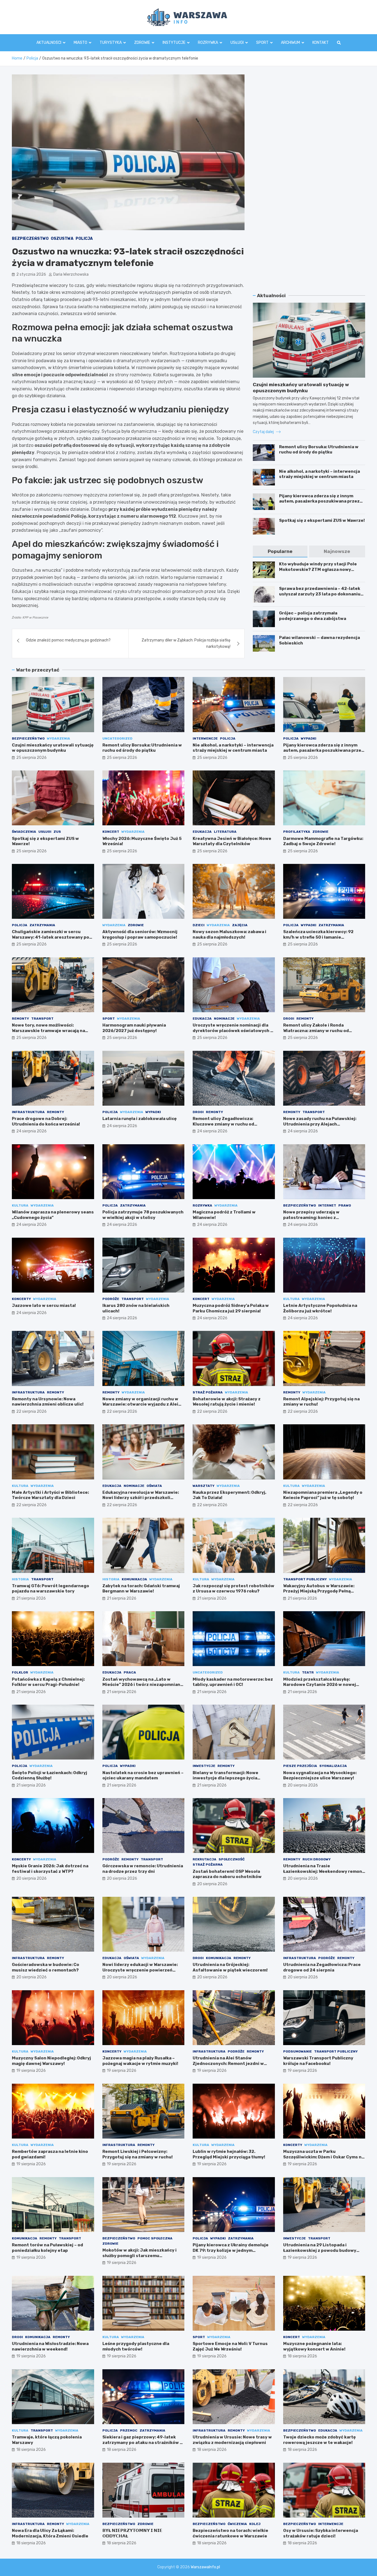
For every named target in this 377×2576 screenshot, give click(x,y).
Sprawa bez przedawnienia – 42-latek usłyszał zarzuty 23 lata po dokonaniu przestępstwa (320, 594)
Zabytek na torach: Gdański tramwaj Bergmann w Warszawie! (141, 1589)
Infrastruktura (28, 1112)
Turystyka (111, 43)
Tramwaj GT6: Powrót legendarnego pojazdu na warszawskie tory (51, 1589)
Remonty (20, 1019)
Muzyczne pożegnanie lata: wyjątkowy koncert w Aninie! (314, 2346)
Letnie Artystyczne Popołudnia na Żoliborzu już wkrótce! (320, 1308)
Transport (42, 1019)
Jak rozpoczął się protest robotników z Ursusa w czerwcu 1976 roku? (233, 1589)
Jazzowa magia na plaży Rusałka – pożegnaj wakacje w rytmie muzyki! (140, 2061)
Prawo (345, 1205)
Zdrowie (142, 43)
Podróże (111, 1299)
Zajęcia (240, 925)
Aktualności (49, 43)
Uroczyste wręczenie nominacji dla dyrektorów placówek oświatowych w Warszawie (233, 1031)
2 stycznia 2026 (31, 274)
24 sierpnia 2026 (31, 1131)
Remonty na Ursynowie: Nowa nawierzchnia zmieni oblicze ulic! (48, 1402)
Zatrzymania (42, 925)
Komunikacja (134, 1579)
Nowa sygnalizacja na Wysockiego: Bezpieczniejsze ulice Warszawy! (320, 1775)
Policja (84, 239)
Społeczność (232, 1859)
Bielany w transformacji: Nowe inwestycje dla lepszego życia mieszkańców (225, 1778)
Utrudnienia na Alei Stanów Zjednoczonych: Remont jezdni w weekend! (228, 2063)
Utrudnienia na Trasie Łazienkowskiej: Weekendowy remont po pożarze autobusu (324, 1871)
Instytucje (174, 43)
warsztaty (204, 1486)
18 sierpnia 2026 (302, 2356)
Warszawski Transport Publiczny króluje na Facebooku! (318, 2061)
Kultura (20, 1205)
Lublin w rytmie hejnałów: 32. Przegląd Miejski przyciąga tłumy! (229, 2154)
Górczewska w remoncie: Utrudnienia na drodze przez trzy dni (143, 1869)
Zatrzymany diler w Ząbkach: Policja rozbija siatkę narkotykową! (186, 643)
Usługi (237, 43)
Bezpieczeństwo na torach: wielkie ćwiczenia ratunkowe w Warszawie (230, 2533)
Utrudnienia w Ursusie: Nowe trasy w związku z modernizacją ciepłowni (232, 2440)
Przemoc (129, 2430)
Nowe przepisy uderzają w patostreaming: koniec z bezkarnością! (311, 1217)
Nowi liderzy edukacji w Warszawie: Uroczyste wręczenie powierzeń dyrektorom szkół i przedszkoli (140, 1970)
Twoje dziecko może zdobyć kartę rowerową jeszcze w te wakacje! (319, 2440)
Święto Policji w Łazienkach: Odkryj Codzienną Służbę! (50, 1775)
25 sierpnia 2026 (31, 758)
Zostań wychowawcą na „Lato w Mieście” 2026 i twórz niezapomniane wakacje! (143, 1685)
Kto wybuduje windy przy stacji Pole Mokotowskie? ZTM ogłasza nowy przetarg (318, 569)
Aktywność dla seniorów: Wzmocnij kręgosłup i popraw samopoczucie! (140, 934)
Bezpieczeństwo (30, 239)
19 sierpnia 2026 (31, 2071)
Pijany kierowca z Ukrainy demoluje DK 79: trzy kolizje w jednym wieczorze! (231, 2250)
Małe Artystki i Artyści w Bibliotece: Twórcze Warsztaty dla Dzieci (50, 1495)
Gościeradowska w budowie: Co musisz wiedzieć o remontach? (46, 1967)
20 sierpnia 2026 (303, 1785)
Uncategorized (117, 738)
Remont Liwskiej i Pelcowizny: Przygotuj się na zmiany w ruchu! (138, 2154)
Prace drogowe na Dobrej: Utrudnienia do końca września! (46, 1121)
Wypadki (309, 738)
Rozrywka (208, 43)
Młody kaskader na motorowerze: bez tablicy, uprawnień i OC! (233, 1682)
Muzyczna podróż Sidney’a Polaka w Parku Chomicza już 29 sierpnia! (231, 1308)
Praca (130, 1672)
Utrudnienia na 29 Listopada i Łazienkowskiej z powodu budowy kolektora (320, 2250)
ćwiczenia (237, 2524)
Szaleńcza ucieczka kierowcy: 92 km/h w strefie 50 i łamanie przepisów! (318, 937)
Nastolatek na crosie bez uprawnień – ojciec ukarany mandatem (143, 1775)
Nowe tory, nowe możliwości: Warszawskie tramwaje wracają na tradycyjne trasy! (48, 1031)
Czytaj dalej (264, 432)
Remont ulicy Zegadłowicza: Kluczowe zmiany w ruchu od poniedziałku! (223, 1124)
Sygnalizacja (333, 1766)
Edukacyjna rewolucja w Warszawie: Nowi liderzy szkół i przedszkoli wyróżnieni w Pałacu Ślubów (141, 1498)
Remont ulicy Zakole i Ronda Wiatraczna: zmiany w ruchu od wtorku (316, 1031)
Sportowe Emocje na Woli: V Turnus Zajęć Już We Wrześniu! (230, 2346)
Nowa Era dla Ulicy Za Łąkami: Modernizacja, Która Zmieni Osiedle (50, 2533)
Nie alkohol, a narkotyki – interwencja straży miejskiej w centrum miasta (319, 474)
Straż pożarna (208, 1392)
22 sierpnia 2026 (31, 1411)
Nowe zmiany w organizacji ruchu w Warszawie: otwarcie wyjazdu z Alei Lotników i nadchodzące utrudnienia (142, 1404)
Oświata (154, 1486)
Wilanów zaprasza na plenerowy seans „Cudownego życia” (53, 1215)
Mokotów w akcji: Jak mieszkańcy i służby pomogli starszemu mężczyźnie (140, 2256)
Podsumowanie (298, 2051)
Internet (327, 1205)
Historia (20, 1579)
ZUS (57, 832)
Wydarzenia (59, 738)
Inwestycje (204, 1766)
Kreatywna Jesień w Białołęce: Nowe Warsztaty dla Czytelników (232, 841)
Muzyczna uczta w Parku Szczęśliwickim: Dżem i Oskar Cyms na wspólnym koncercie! (324, 2157)
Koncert (111, 832)
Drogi (289, 1019)
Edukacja (202, 832)
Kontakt (321, 43)
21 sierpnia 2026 (31, 1598)
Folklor (20, 1672)
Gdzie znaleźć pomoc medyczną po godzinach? (68, 640)
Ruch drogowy (317, 1859)
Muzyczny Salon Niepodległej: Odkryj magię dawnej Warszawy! (51, 2061)
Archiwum (290, 43)
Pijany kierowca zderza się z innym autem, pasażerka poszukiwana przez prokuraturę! (319, 501)
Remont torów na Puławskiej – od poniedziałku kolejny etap (47, 2248)
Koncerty (21, 1299)
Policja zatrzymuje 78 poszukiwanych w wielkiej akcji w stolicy (143, 1215)
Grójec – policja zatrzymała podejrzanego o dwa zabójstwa (313, 616)
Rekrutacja (205, 1859)
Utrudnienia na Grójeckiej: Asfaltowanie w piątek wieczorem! (230, 1967)
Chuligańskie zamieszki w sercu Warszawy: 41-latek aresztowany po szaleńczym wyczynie (51, 937)
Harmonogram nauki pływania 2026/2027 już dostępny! (134, 1028)
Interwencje (205, 738)
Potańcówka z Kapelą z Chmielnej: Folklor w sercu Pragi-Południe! (48, 1682)
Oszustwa (62, 239)
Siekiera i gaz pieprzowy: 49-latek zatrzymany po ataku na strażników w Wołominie (143, 2442)
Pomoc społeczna (155, 2238)
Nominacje (224, 1019)
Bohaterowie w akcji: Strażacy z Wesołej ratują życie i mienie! (227, 1402)
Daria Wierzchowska (71, 274)
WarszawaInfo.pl (205, 2567)
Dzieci (199, 925)
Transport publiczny (305, 1579)
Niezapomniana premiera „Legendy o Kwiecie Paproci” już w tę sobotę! (323, 1495)
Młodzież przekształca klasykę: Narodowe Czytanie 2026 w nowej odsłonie (320, 1685)
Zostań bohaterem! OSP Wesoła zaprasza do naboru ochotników (227, 1874)
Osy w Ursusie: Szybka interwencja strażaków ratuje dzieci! (321, 2533)
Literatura (225, 832)
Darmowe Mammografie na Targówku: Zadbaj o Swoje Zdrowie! (323, 841)
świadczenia (24, 832)
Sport (262, 43)
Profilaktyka (297, 832)
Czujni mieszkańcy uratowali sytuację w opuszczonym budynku (53, 748)
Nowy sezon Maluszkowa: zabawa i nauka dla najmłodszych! (229, 934)
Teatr (308, 1672)
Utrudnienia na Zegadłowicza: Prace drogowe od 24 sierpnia (322, 1967)
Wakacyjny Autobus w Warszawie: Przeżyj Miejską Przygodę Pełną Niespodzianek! (319, 1591)
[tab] (280, 551)
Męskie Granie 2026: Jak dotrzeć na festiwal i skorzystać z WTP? (50, 1869)
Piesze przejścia (300, 1766)
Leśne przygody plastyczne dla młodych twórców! (136, 2346)
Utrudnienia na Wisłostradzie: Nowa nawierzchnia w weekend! (50, 2346)
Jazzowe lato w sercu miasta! (44, 1306)
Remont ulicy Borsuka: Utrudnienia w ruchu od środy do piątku (319, 450)
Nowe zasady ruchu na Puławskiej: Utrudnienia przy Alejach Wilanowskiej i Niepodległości (320, 1124)
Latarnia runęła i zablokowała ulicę (140, 1119)
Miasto (80, 43)
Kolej (255, 2524)
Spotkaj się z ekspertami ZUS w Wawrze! (322, 520)
